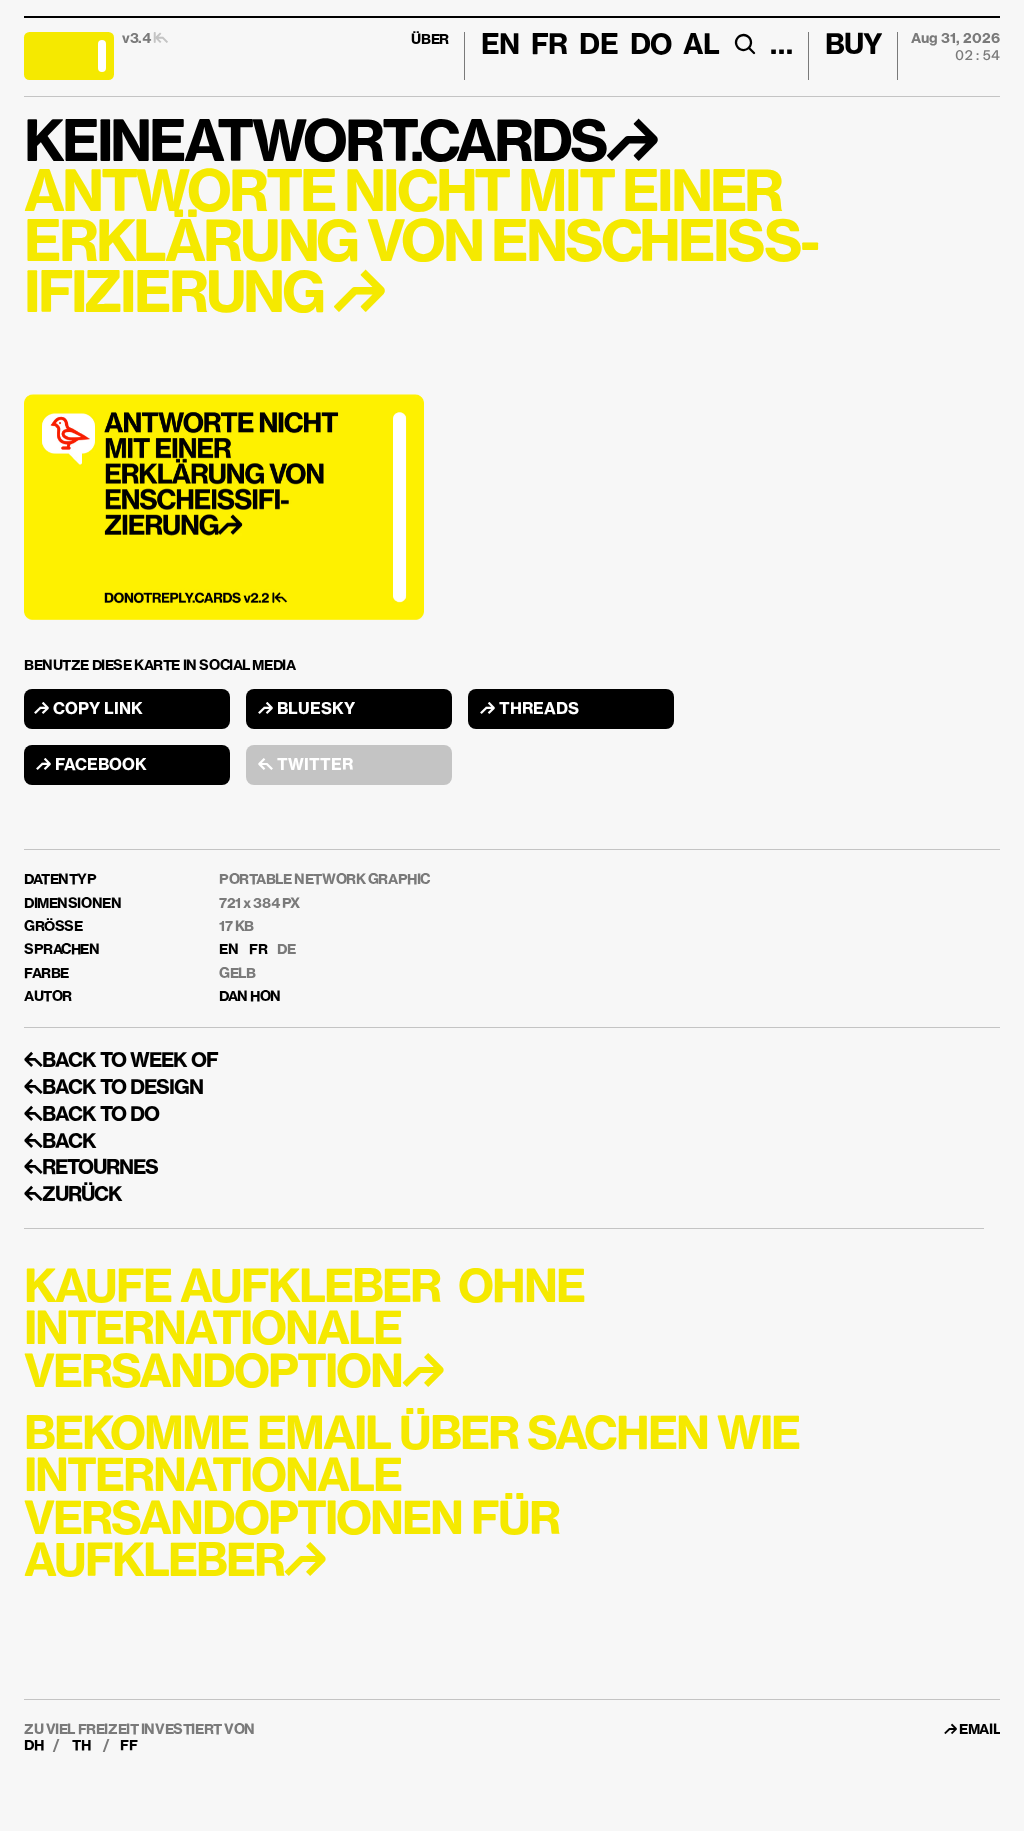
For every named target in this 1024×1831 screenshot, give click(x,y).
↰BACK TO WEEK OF (121, 1061)
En (500, 46)
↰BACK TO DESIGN (113, 1088)
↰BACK (60, 1142)
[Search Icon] (744, 44)
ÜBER (429, 40)
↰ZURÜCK (73, 1195)
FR (258, 950)
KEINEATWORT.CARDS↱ (339, 145)
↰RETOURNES (91, 1168)
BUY (853, 46)
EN (228, 950)
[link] (979, 1730)
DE (286, 950)
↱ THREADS (529, 710)
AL (701, 46)
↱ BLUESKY (306, 710)
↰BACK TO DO (91, 1115)
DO (650, 46)
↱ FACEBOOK (91, 766)
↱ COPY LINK (88, 710)
